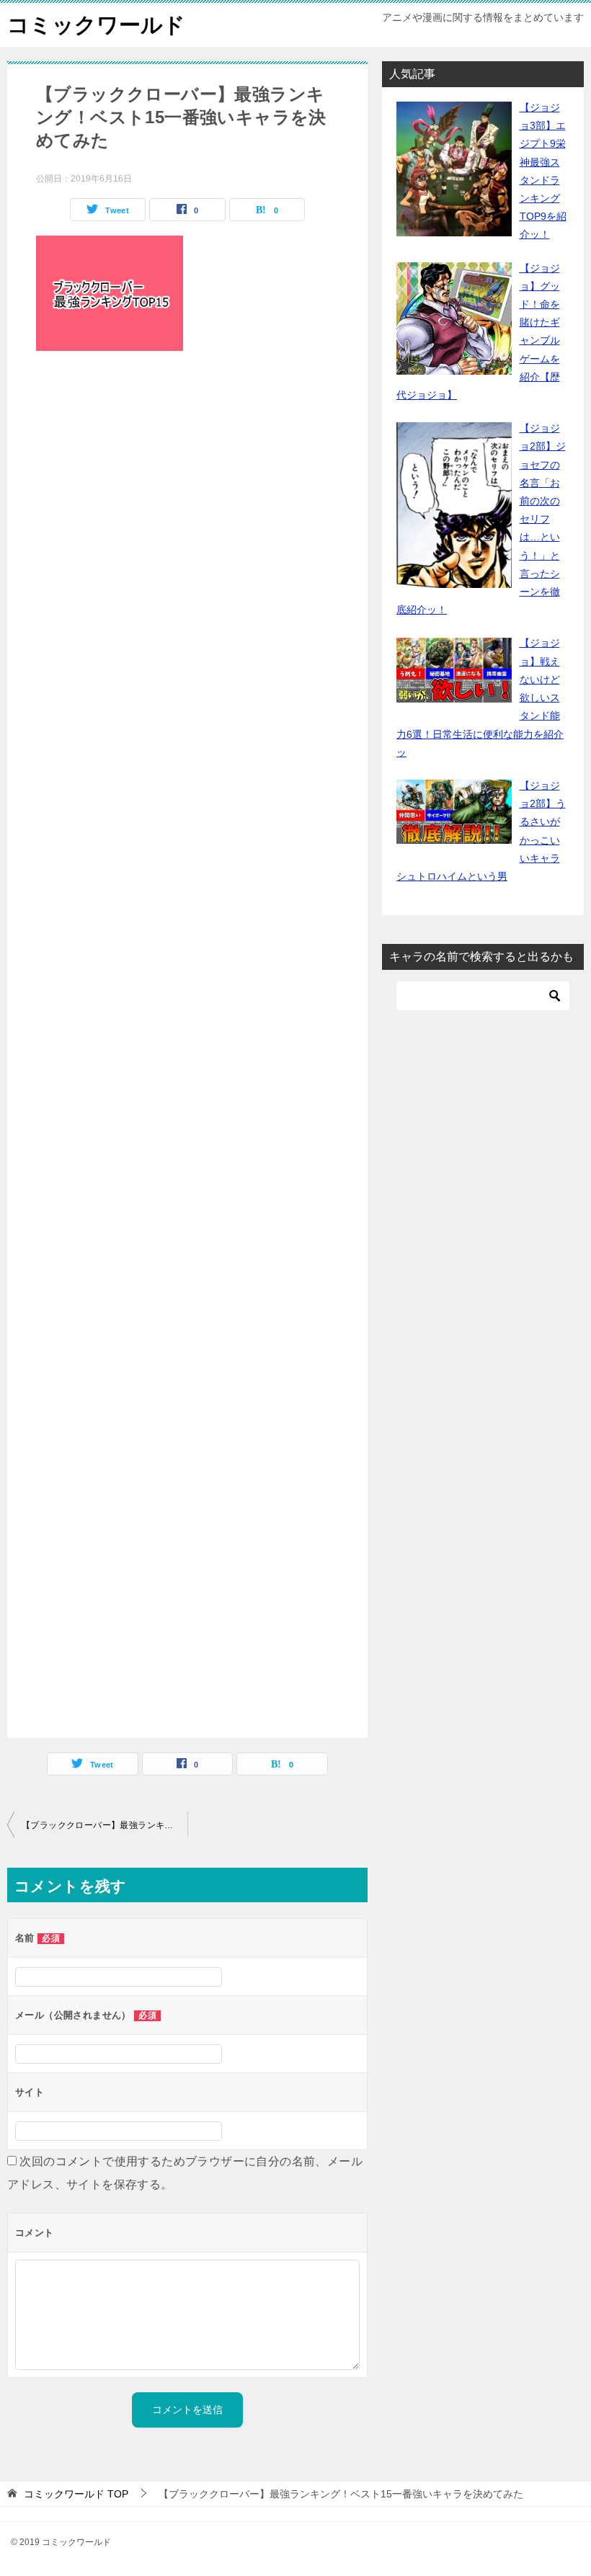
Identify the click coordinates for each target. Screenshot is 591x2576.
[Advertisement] (187, 1048)
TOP (76, 2494)
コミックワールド (96, 25)
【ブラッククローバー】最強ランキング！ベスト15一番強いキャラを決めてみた (105, 1825)
